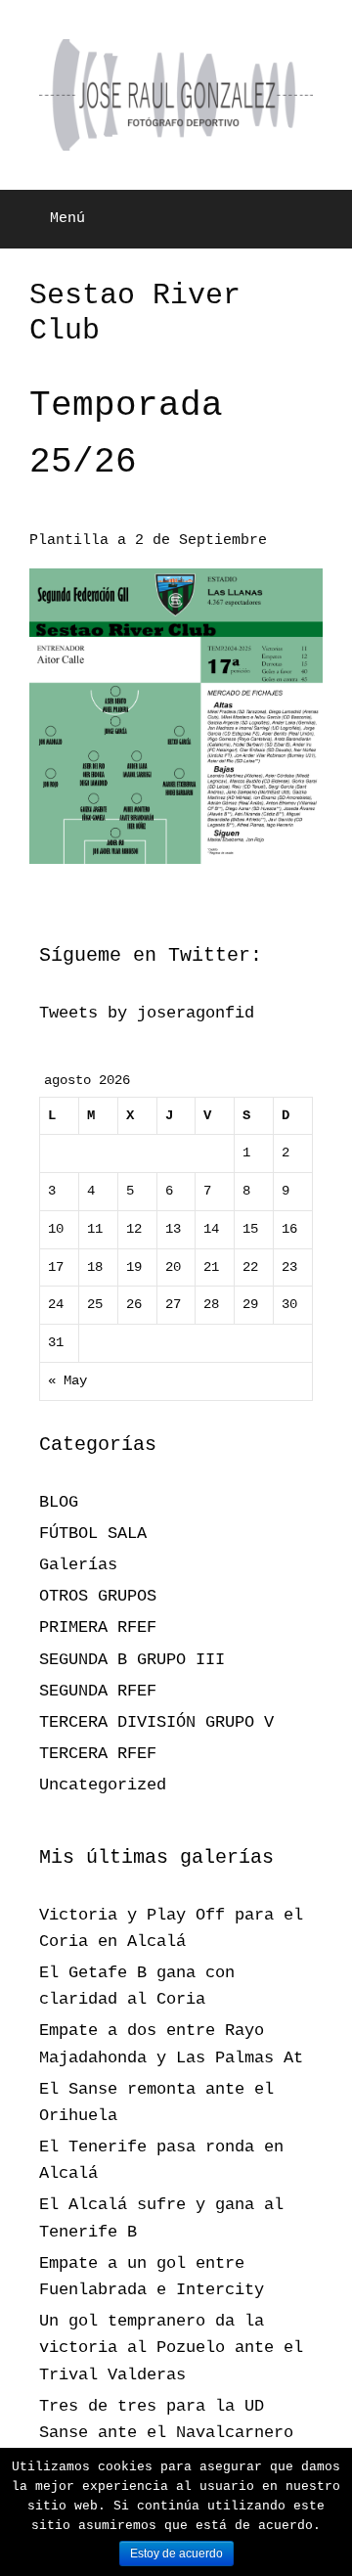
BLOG (59, 1502)
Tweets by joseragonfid (147, 1013)
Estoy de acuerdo (176, 2553)
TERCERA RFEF (98, 1754)
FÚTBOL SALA (93, 1534)
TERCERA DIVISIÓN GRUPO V (156, 1722)
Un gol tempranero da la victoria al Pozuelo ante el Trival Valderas (171, 2348)
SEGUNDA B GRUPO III (132, 1660)
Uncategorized (103, 1785)
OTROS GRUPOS (98, 1596)
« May (67, 1381)
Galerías (78, 1565)
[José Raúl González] (176, 95)
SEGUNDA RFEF (98, 1691)
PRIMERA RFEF (98, 1627)
